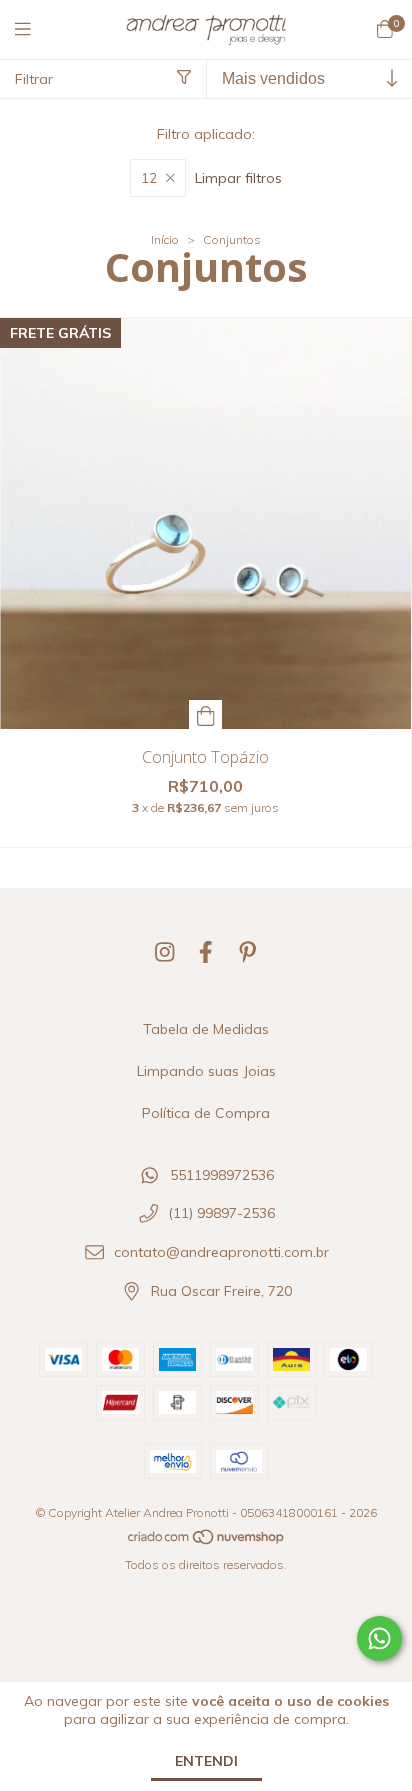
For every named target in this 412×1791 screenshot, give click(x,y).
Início (165, 239)
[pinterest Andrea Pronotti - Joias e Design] (248, 952)
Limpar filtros (238, 178)
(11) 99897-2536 (221, 1214)
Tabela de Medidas (206, 1029)
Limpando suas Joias (206, 1071)
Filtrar (34, 79)
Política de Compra (206, 1113)
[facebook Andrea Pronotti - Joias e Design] (206, 952)
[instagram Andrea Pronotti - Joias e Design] (165, 952)
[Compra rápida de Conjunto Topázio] (206, 714)
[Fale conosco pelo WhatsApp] (379, 1638)
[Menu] (35, 29)
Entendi (206, 1761)
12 (149, 178)
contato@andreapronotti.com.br (221, 1253)
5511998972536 (222, 1175)
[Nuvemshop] (207, 1541)
